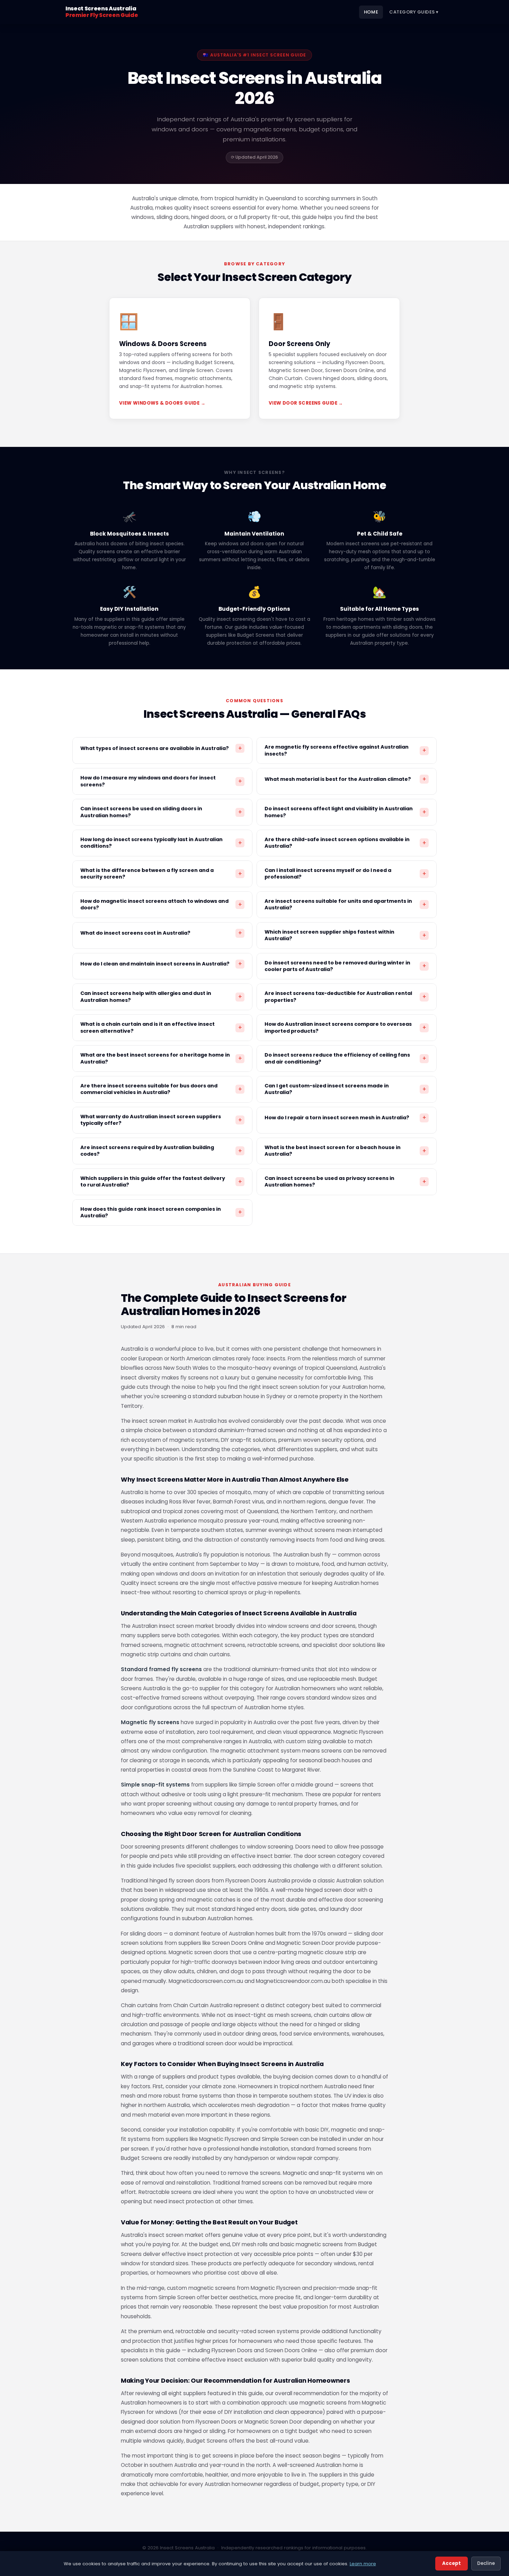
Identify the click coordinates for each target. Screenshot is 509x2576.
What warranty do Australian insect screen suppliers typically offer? (161, 1120)
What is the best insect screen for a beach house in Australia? (345, 1151)
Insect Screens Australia (102, 12)
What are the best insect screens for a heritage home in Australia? (161, 1058)
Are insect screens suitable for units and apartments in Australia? (345, 904)
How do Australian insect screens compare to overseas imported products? (345, 1027)
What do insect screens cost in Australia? (161, 933)
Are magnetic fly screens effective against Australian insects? (345, 750)
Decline (486, 2563)
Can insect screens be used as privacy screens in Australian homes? (345, 1181)
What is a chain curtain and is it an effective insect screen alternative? (161, 1027)
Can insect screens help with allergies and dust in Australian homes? (161, 996)
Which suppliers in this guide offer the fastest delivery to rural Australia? (161, 1181)
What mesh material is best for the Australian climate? (345, 779)
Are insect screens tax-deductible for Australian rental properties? (345, 996)
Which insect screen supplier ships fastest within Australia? (345, 935)
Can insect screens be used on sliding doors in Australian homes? (161, 812)
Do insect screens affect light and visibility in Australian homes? (345, 812)
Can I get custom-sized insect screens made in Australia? (345, 1089)
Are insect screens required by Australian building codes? (161, 1151)
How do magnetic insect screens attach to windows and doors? (161, 904)
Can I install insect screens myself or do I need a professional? (345, 874)
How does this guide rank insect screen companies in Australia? (161, 1212)
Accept (452, 2563)
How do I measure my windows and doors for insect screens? (161, 781)
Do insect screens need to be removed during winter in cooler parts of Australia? (345, 966)
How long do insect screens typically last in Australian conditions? (161, 843)
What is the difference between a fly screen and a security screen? (161, 874)
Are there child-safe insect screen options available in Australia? (345, 843)
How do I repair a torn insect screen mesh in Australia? (345, 1118)
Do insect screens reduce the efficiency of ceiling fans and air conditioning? (345, 1058)
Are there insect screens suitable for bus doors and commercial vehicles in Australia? (161, 1089)
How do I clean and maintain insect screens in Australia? (161, 964)
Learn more (363, 2564)
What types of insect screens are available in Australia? (161, 748)
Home (371, 12)
